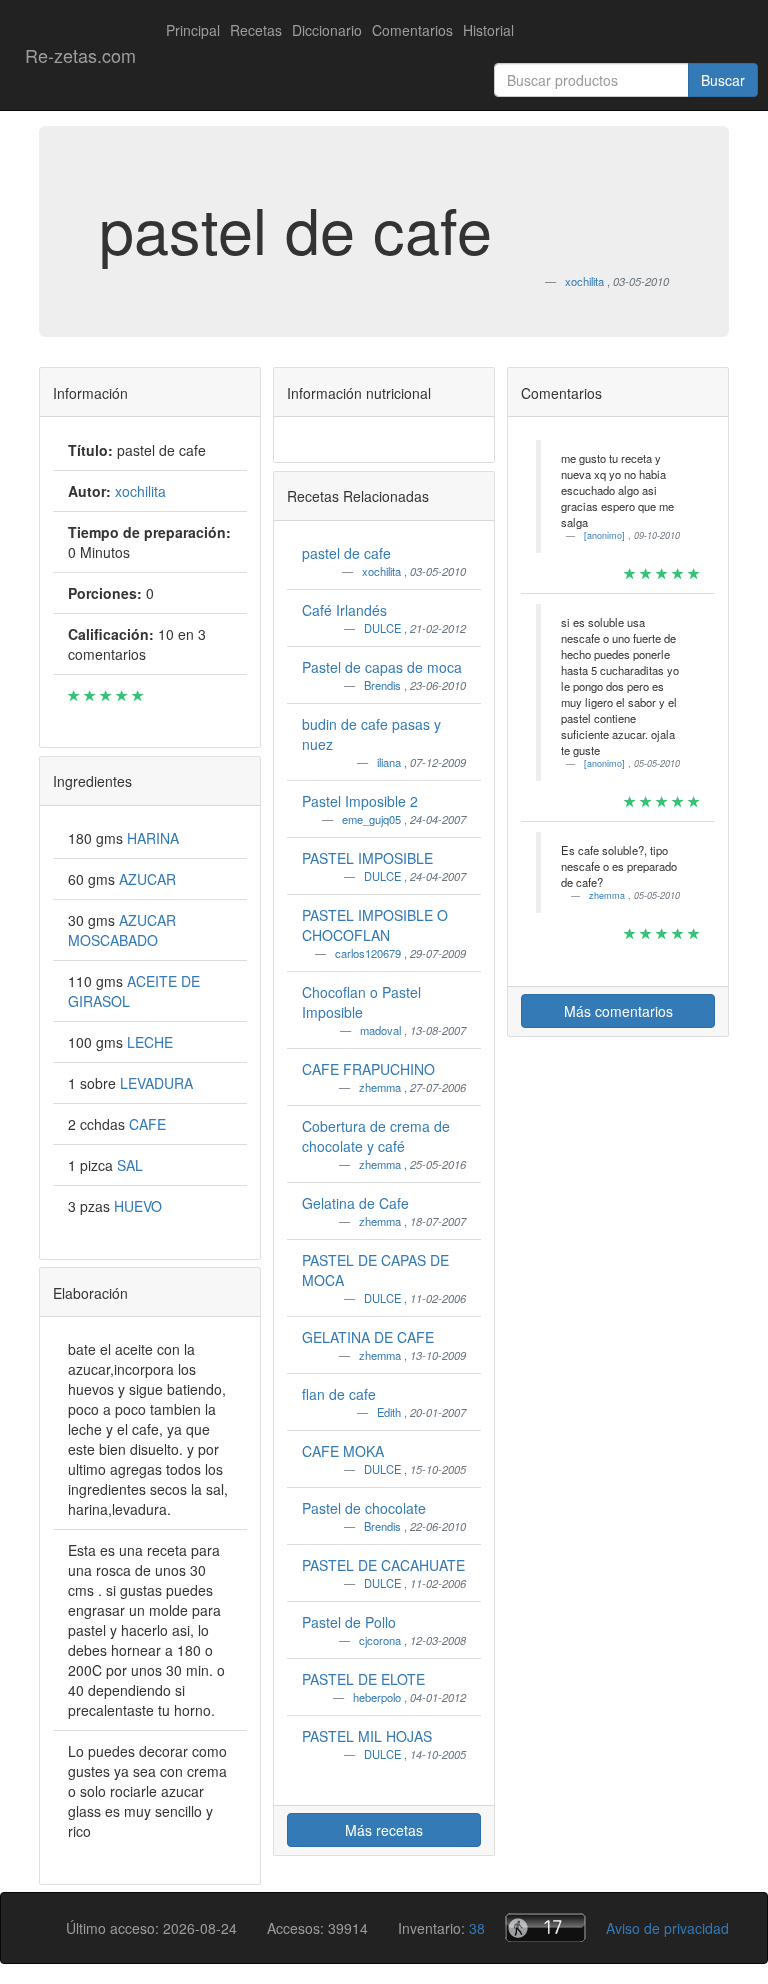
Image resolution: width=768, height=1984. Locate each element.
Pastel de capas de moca (382, 667)
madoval (382, 1030)
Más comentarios (618, 1011)
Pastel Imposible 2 (360, 801)
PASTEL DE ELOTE (363, 1679)
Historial (488, 30)
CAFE (147, 1124)
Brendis (384, 685)
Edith (390, 1412)
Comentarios (412, 30)
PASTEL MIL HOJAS (367, 1736)
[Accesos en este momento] (545, 1927)
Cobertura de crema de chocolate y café (376, 1136)
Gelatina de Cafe (355, 1203)
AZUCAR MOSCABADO (122, 930)
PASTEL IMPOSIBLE (367, 858)
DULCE (384, 628)
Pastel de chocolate (364, 1508)
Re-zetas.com (80, 55)
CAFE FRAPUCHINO (368, 1069)
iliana (390, 762)
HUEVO (138, 1206)
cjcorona (381, 1640)
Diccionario (327, 30)
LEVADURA (156, 1083)
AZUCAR (147, 879)
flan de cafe (339, 1394)
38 (477, 1928)
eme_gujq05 (373, 819)
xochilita (383, 571)
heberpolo (378, 1697)
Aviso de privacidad (667, 1928)
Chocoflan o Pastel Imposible (361, 1002)
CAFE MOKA (343, 1451)
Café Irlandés (344, 610)
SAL (130, 1165)
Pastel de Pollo (349, 1622)
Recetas (256, 30)
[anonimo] (606, 535)
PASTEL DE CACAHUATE (383, 1565)
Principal (193, 30)
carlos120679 (369, 953)
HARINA (153, 838)
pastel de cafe (346, 553)
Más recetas (384, 1830)
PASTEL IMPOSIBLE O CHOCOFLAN (375, 925)
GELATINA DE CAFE (368, 1337)
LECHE (150, 1042)
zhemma (381, 1087)
